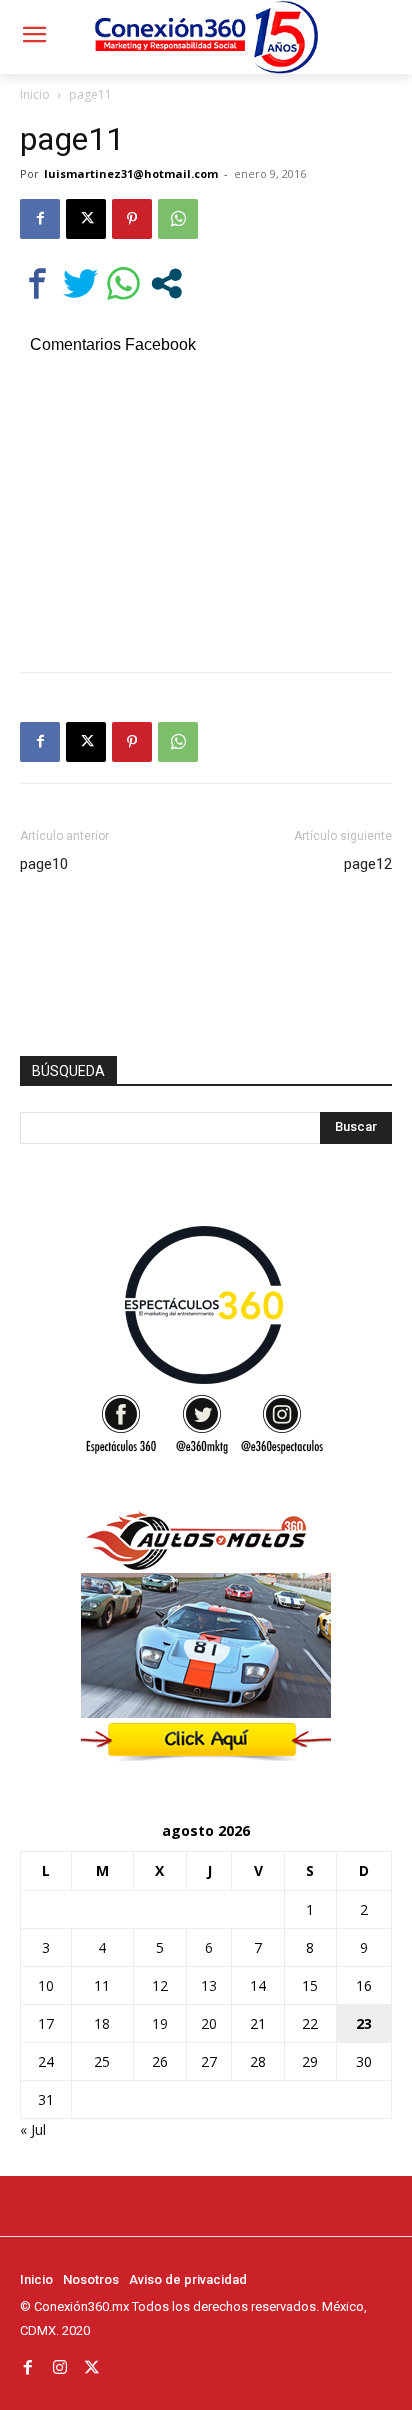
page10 (44, 864)
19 (160, 2023)
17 (46, 2023)
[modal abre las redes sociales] (166, 283)
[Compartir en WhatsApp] (123, 283)
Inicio (35, 94)
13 (209, 1985)
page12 (368, 864)
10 (46, 1985)
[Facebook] (40, 219)
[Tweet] (80, 283)
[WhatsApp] (178, 219)
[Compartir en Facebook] (37, 283)
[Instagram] (60, 2368)
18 (102, 2023)
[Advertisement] (206, 510)
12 (160, 1985)
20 (209, 2023)
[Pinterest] (132, 219)
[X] (86, 219)
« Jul (33, 2129)
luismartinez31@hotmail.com (131, 173)
